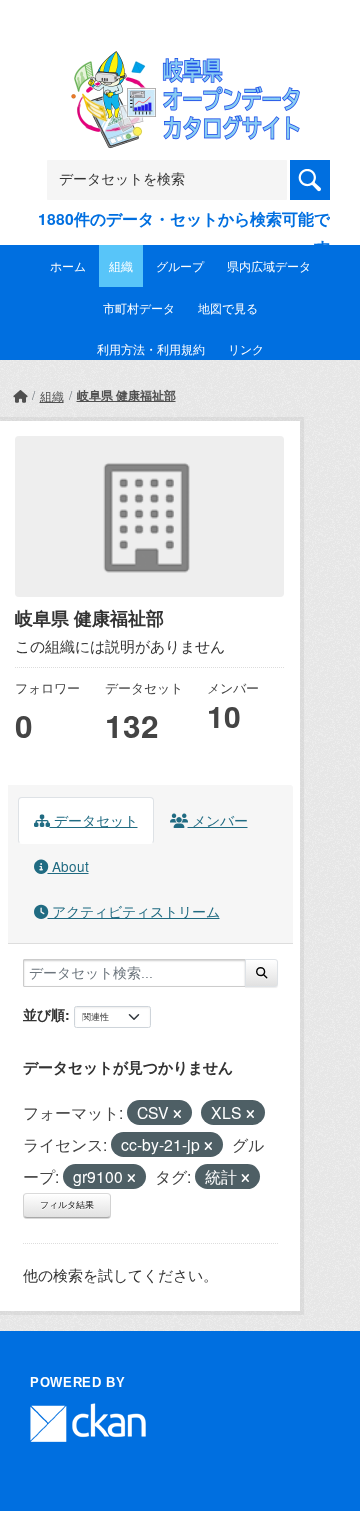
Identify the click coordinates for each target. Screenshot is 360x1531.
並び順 (44, 1014)
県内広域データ (269, 265)
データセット (94, 820)
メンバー (218, 820)
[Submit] (261, 973)
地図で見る (228, 307)
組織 (121, 265)
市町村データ (139, 307)
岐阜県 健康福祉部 (126, 395)
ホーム (68, 265)
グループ (180, 265)
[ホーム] (20, 395)
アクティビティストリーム (134, 911)
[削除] (177, 1114)
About (68, 866)
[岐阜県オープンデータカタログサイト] (180, 63)
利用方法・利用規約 (151, 348)
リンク (246, 348)
